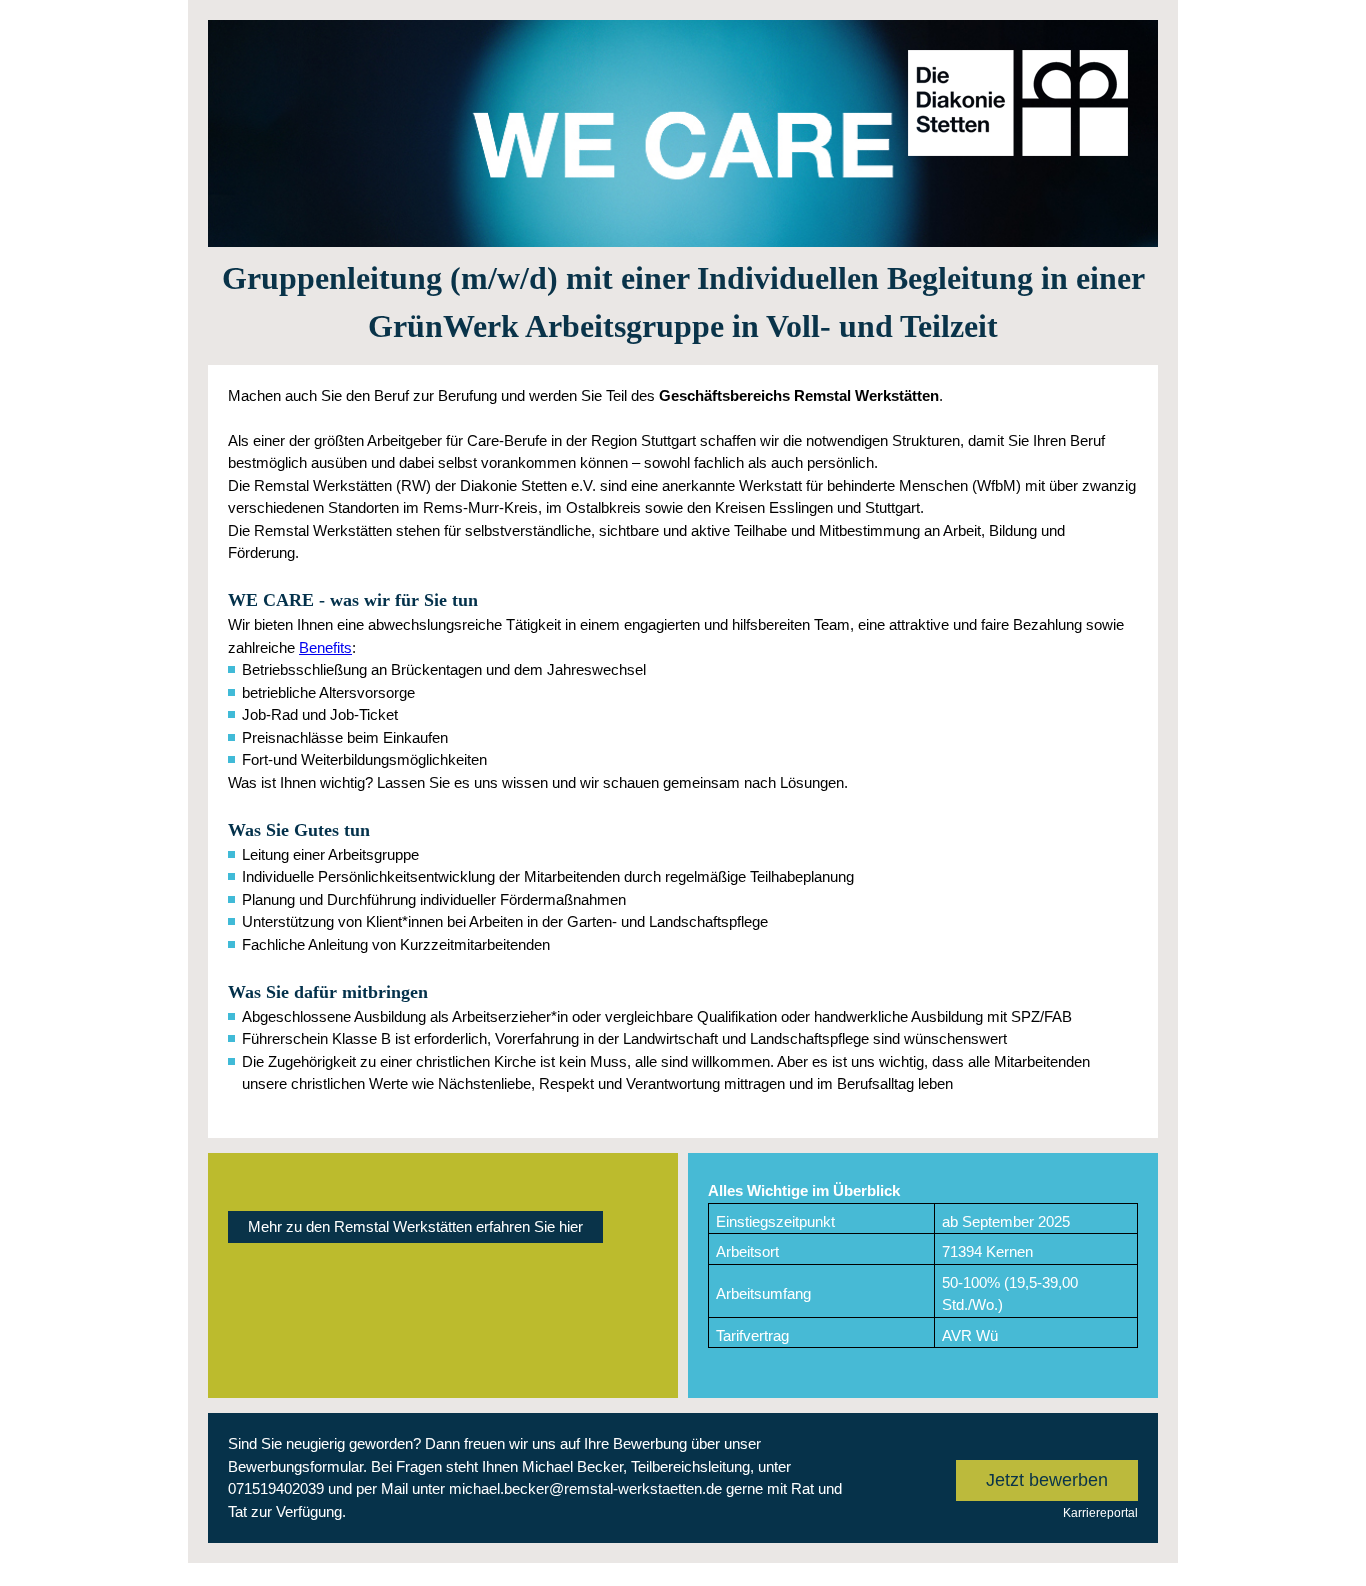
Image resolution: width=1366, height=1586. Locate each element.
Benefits (325, 647)
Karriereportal (1100, 1513)
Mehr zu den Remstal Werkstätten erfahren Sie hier (415, 1226)
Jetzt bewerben (1047, 1480)
